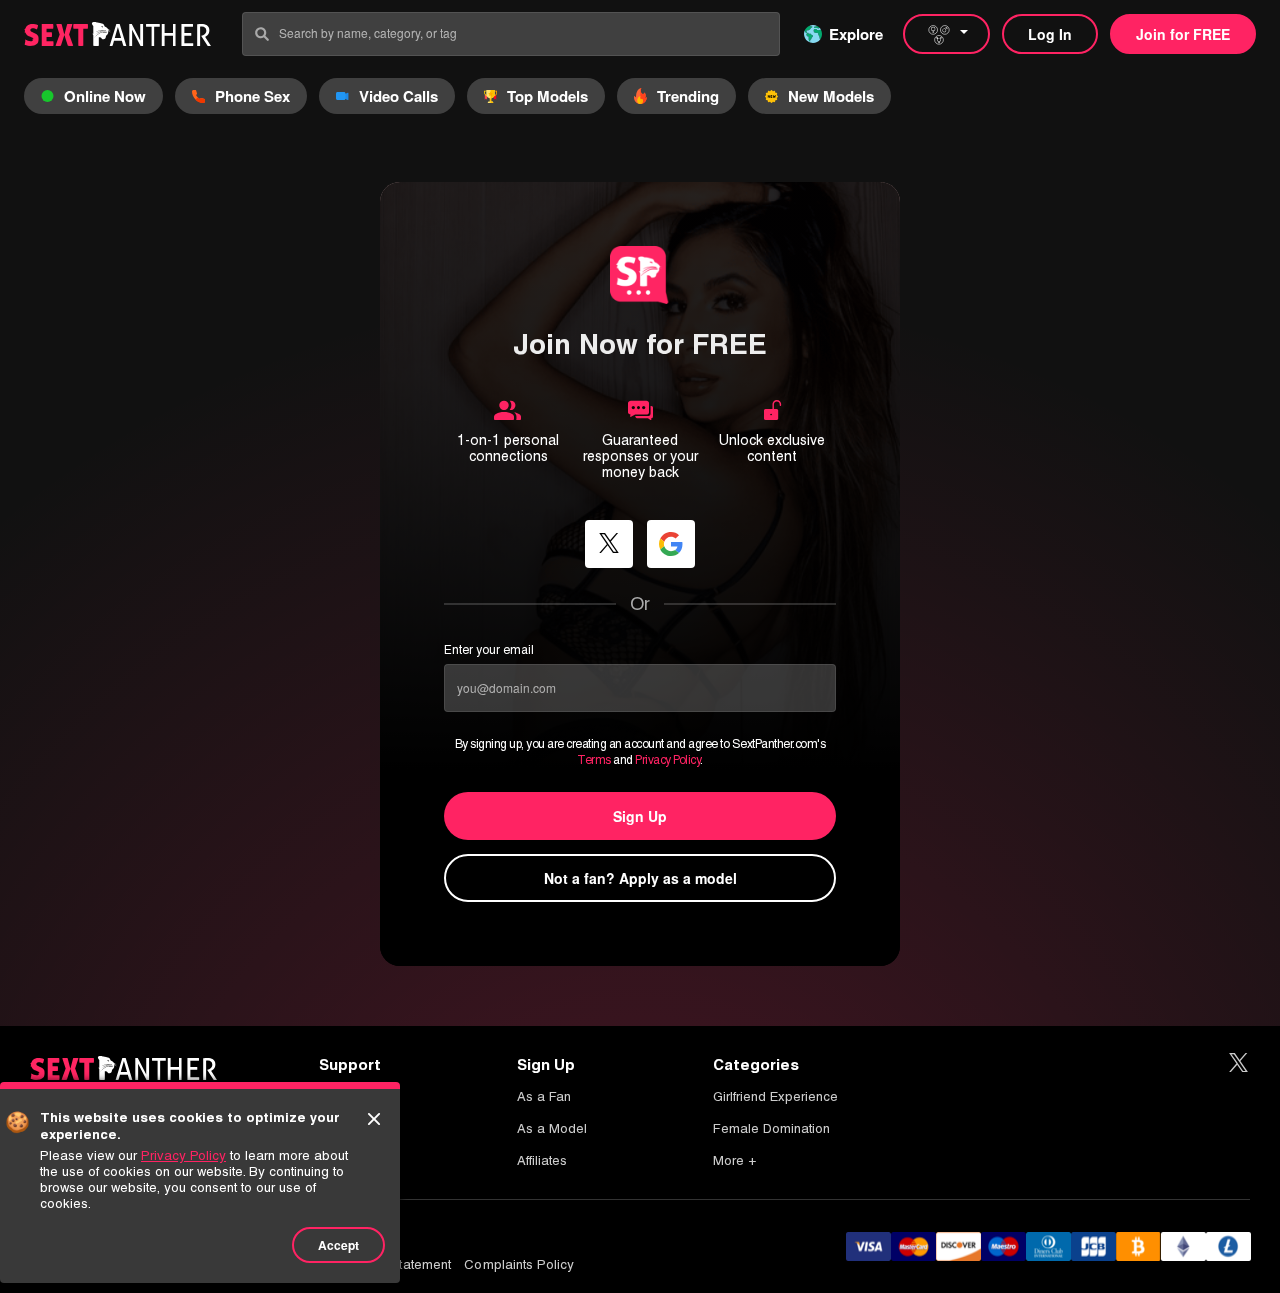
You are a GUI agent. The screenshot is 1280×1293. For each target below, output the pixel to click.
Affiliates (542, 1160)
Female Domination (771, 1128)
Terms (594, 760)
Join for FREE (1183, 34)
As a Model (552, 1128)
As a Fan (544, 1096)
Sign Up (640, 816)
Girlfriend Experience (775, 1096)
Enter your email (489, 650)
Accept (338, 1245)
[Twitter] (1238, 1063)
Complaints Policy (519, 1264)
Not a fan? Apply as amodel (640, 878)
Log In (1050, 34)
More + (734, 1160)
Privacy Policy (667, 760)
